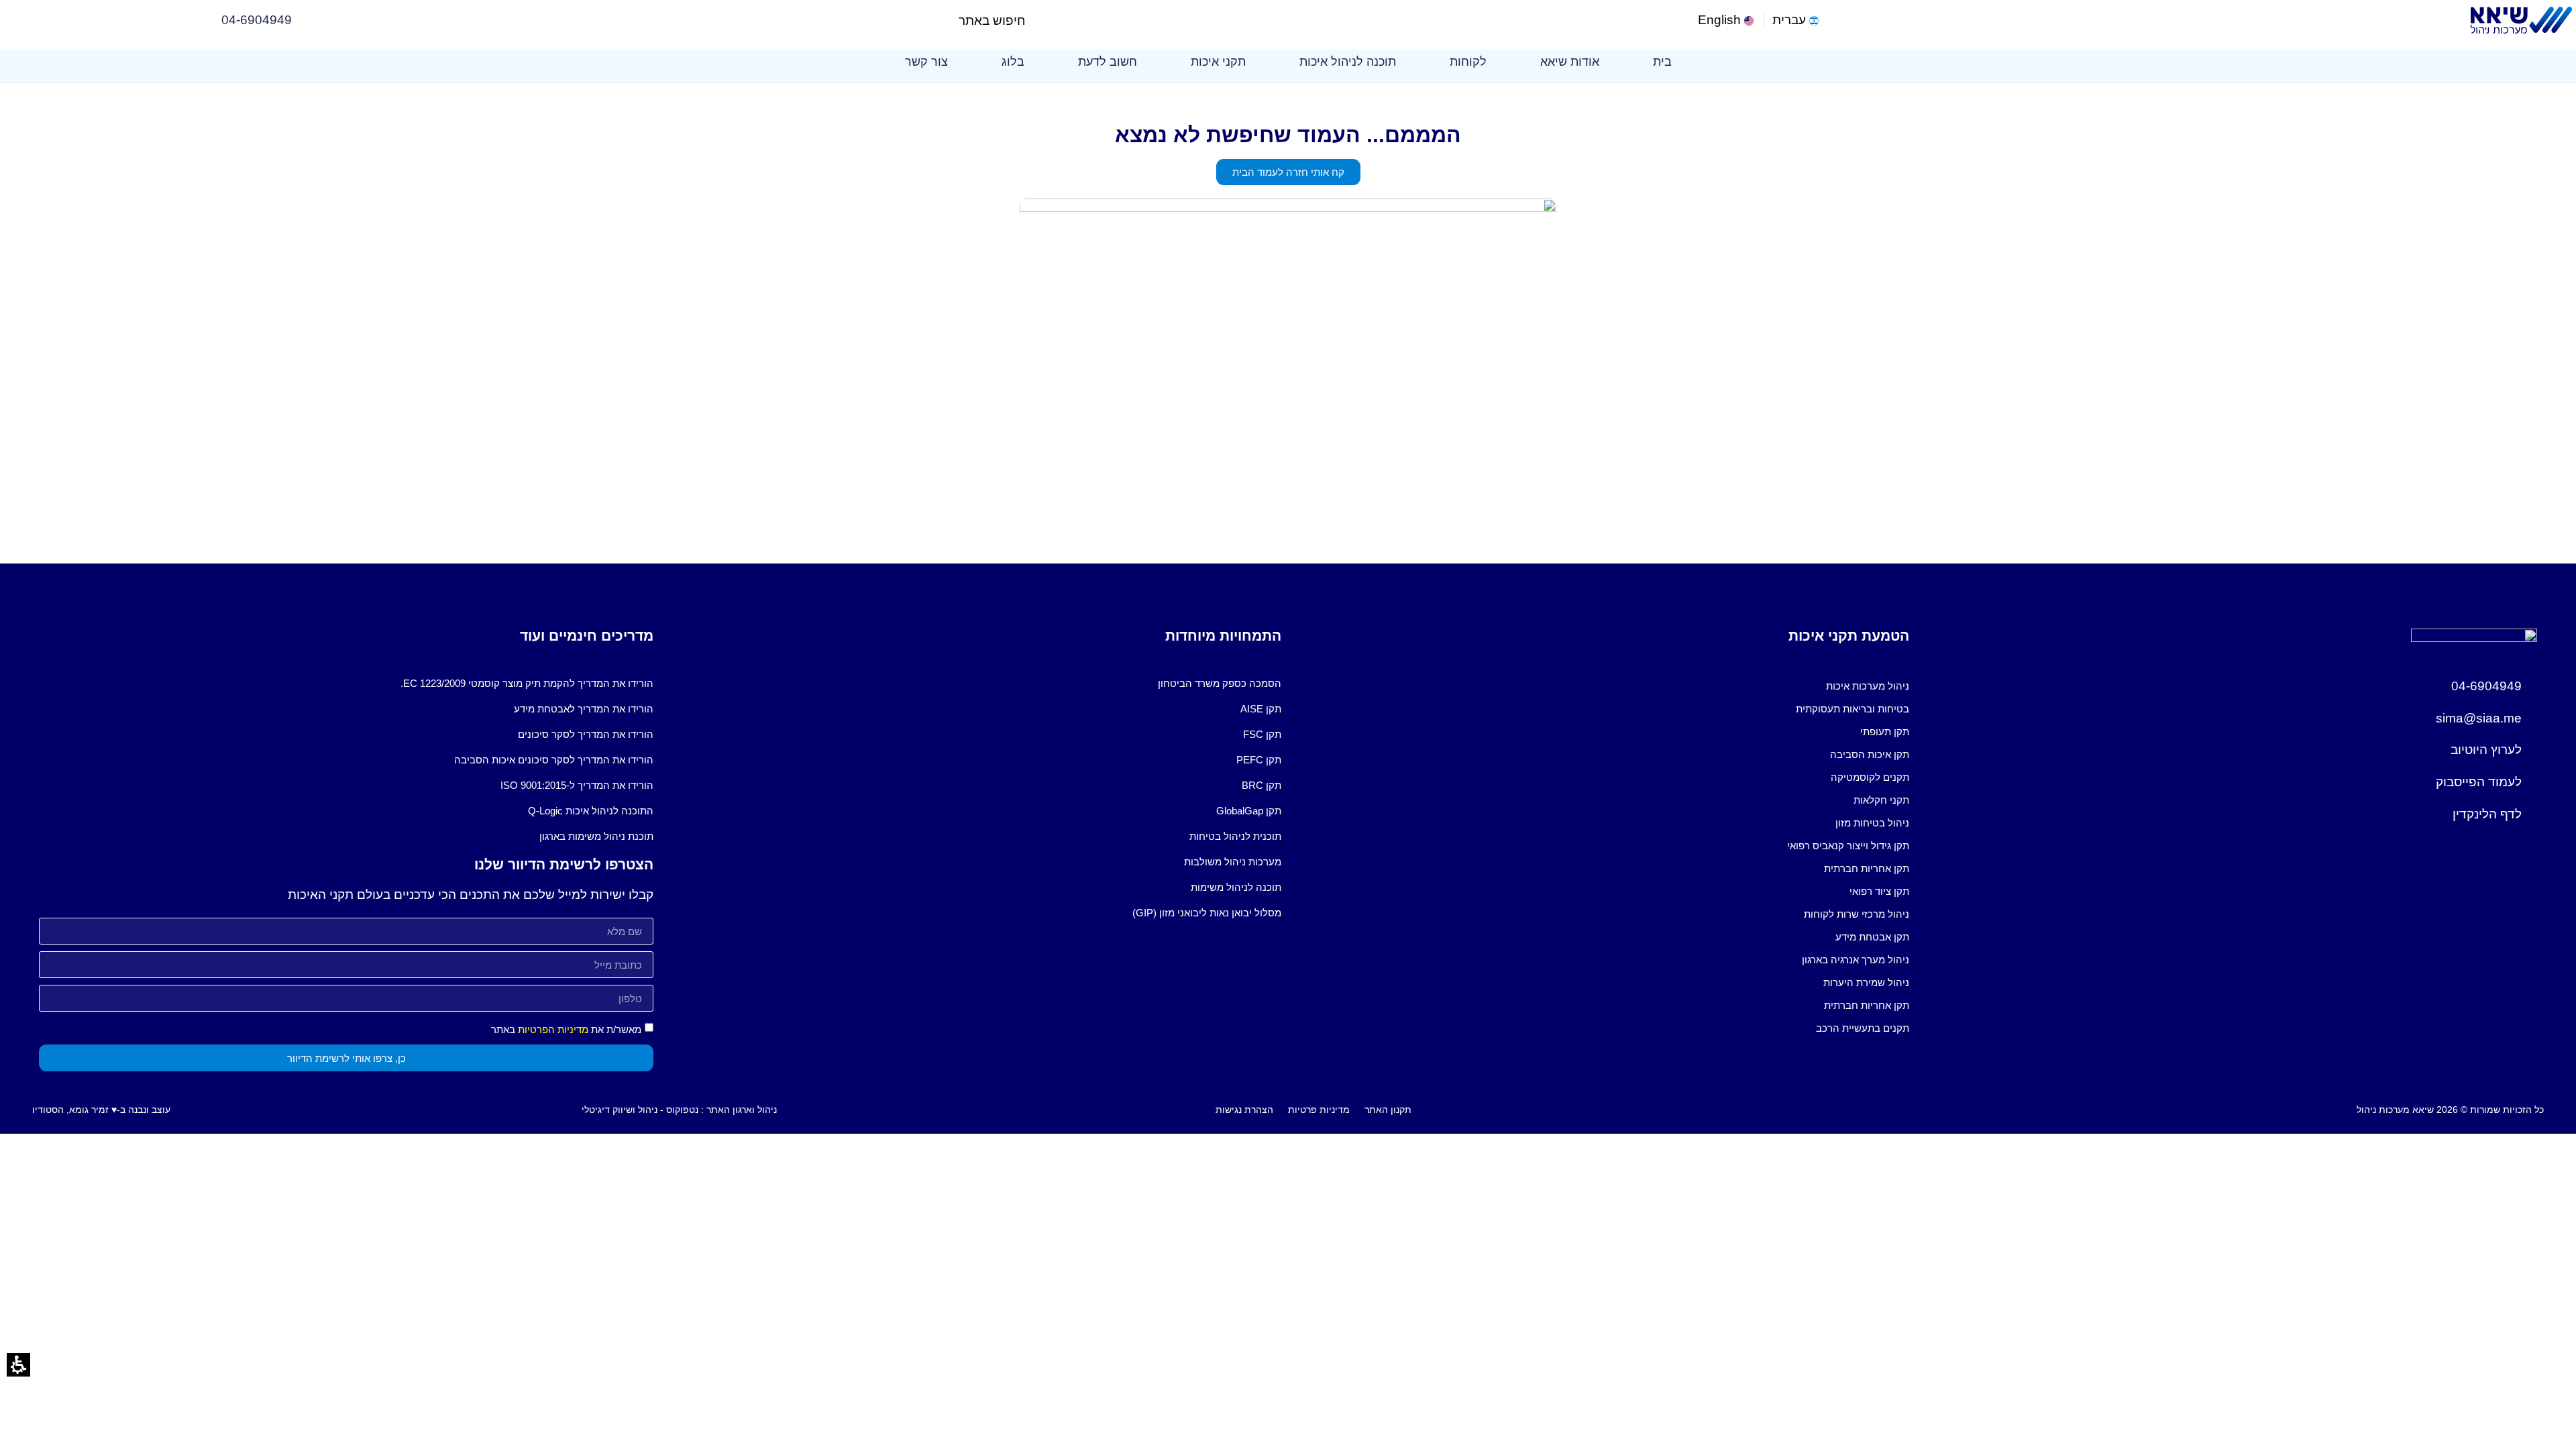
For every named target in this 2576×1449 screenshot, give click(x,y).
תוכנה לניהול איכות (1348, 62)
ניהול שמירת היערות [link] (1866, 982)
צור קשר (926, 62)
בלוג (1013, 62)
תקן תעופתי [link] (1885, 732)
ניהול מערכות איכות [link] (1868, 686)
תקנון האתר (1388, 1110)
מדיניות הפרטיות (553, 1029)
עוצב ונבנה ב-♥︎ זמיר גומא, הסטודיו (101, 1110)
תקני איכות (1218, 62)
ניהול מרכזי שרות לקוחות (1857, 914)
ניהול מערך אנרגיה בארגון (1856, 960)
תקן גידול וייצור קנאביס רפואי (1848, 846)
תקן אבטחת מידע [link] (1872, 937)
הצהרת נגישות (1244, 1110)
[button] (1037, 20)
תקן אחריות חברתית (1867, 868)
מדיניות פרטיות (1319, 1110)
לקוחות (1468, 62)
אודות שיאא (1570, 62)
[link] (1727, 20)
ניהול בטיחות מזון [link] (1872, 823)
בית (1662, 62)
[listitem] (1602, 686)
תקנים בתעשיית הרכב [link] (1863, 1028)
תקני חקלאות (1881, 800)
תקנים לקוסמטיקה (1870, 777)
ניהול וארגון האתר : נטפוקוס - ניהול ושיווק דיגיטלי (679, 1110)
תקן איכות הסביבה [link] (1870, 754)
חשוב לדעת (1108, 62)
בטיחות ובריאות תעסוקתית (1853, 709)
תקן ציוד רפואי (1879, 891)
